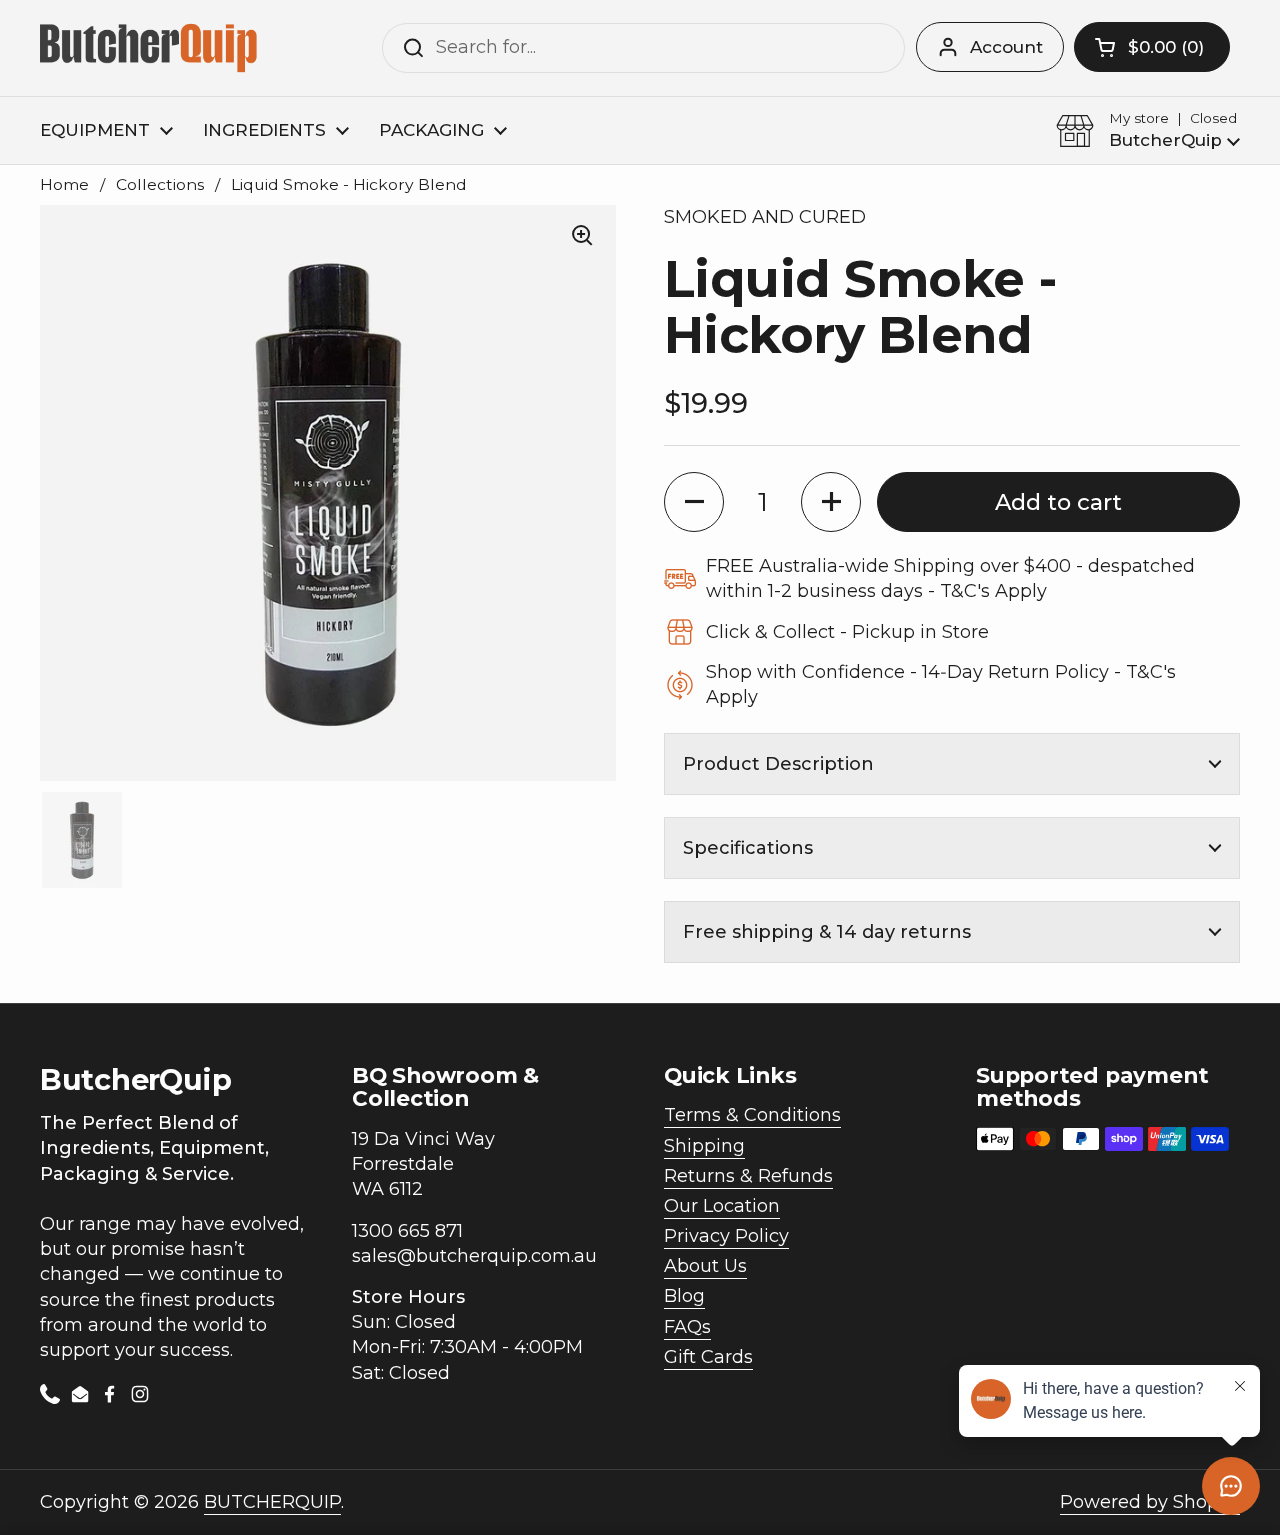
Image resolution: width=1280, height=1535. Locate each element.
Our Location (722, 1206)
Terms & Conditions (752, 1115)
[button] (1152, 47)
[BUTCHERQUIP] (150, 48)
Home (64, 184)
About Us (705, 1266)
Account (1006, 47)
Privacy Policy (726, 1236)
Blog (684, 1296)
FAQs (687, 1327)
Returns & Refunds (748, 1176)
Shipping (704, 1146)
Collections (160, 184)
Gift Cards (708, 1357)
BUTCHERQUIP (272, 1502)
